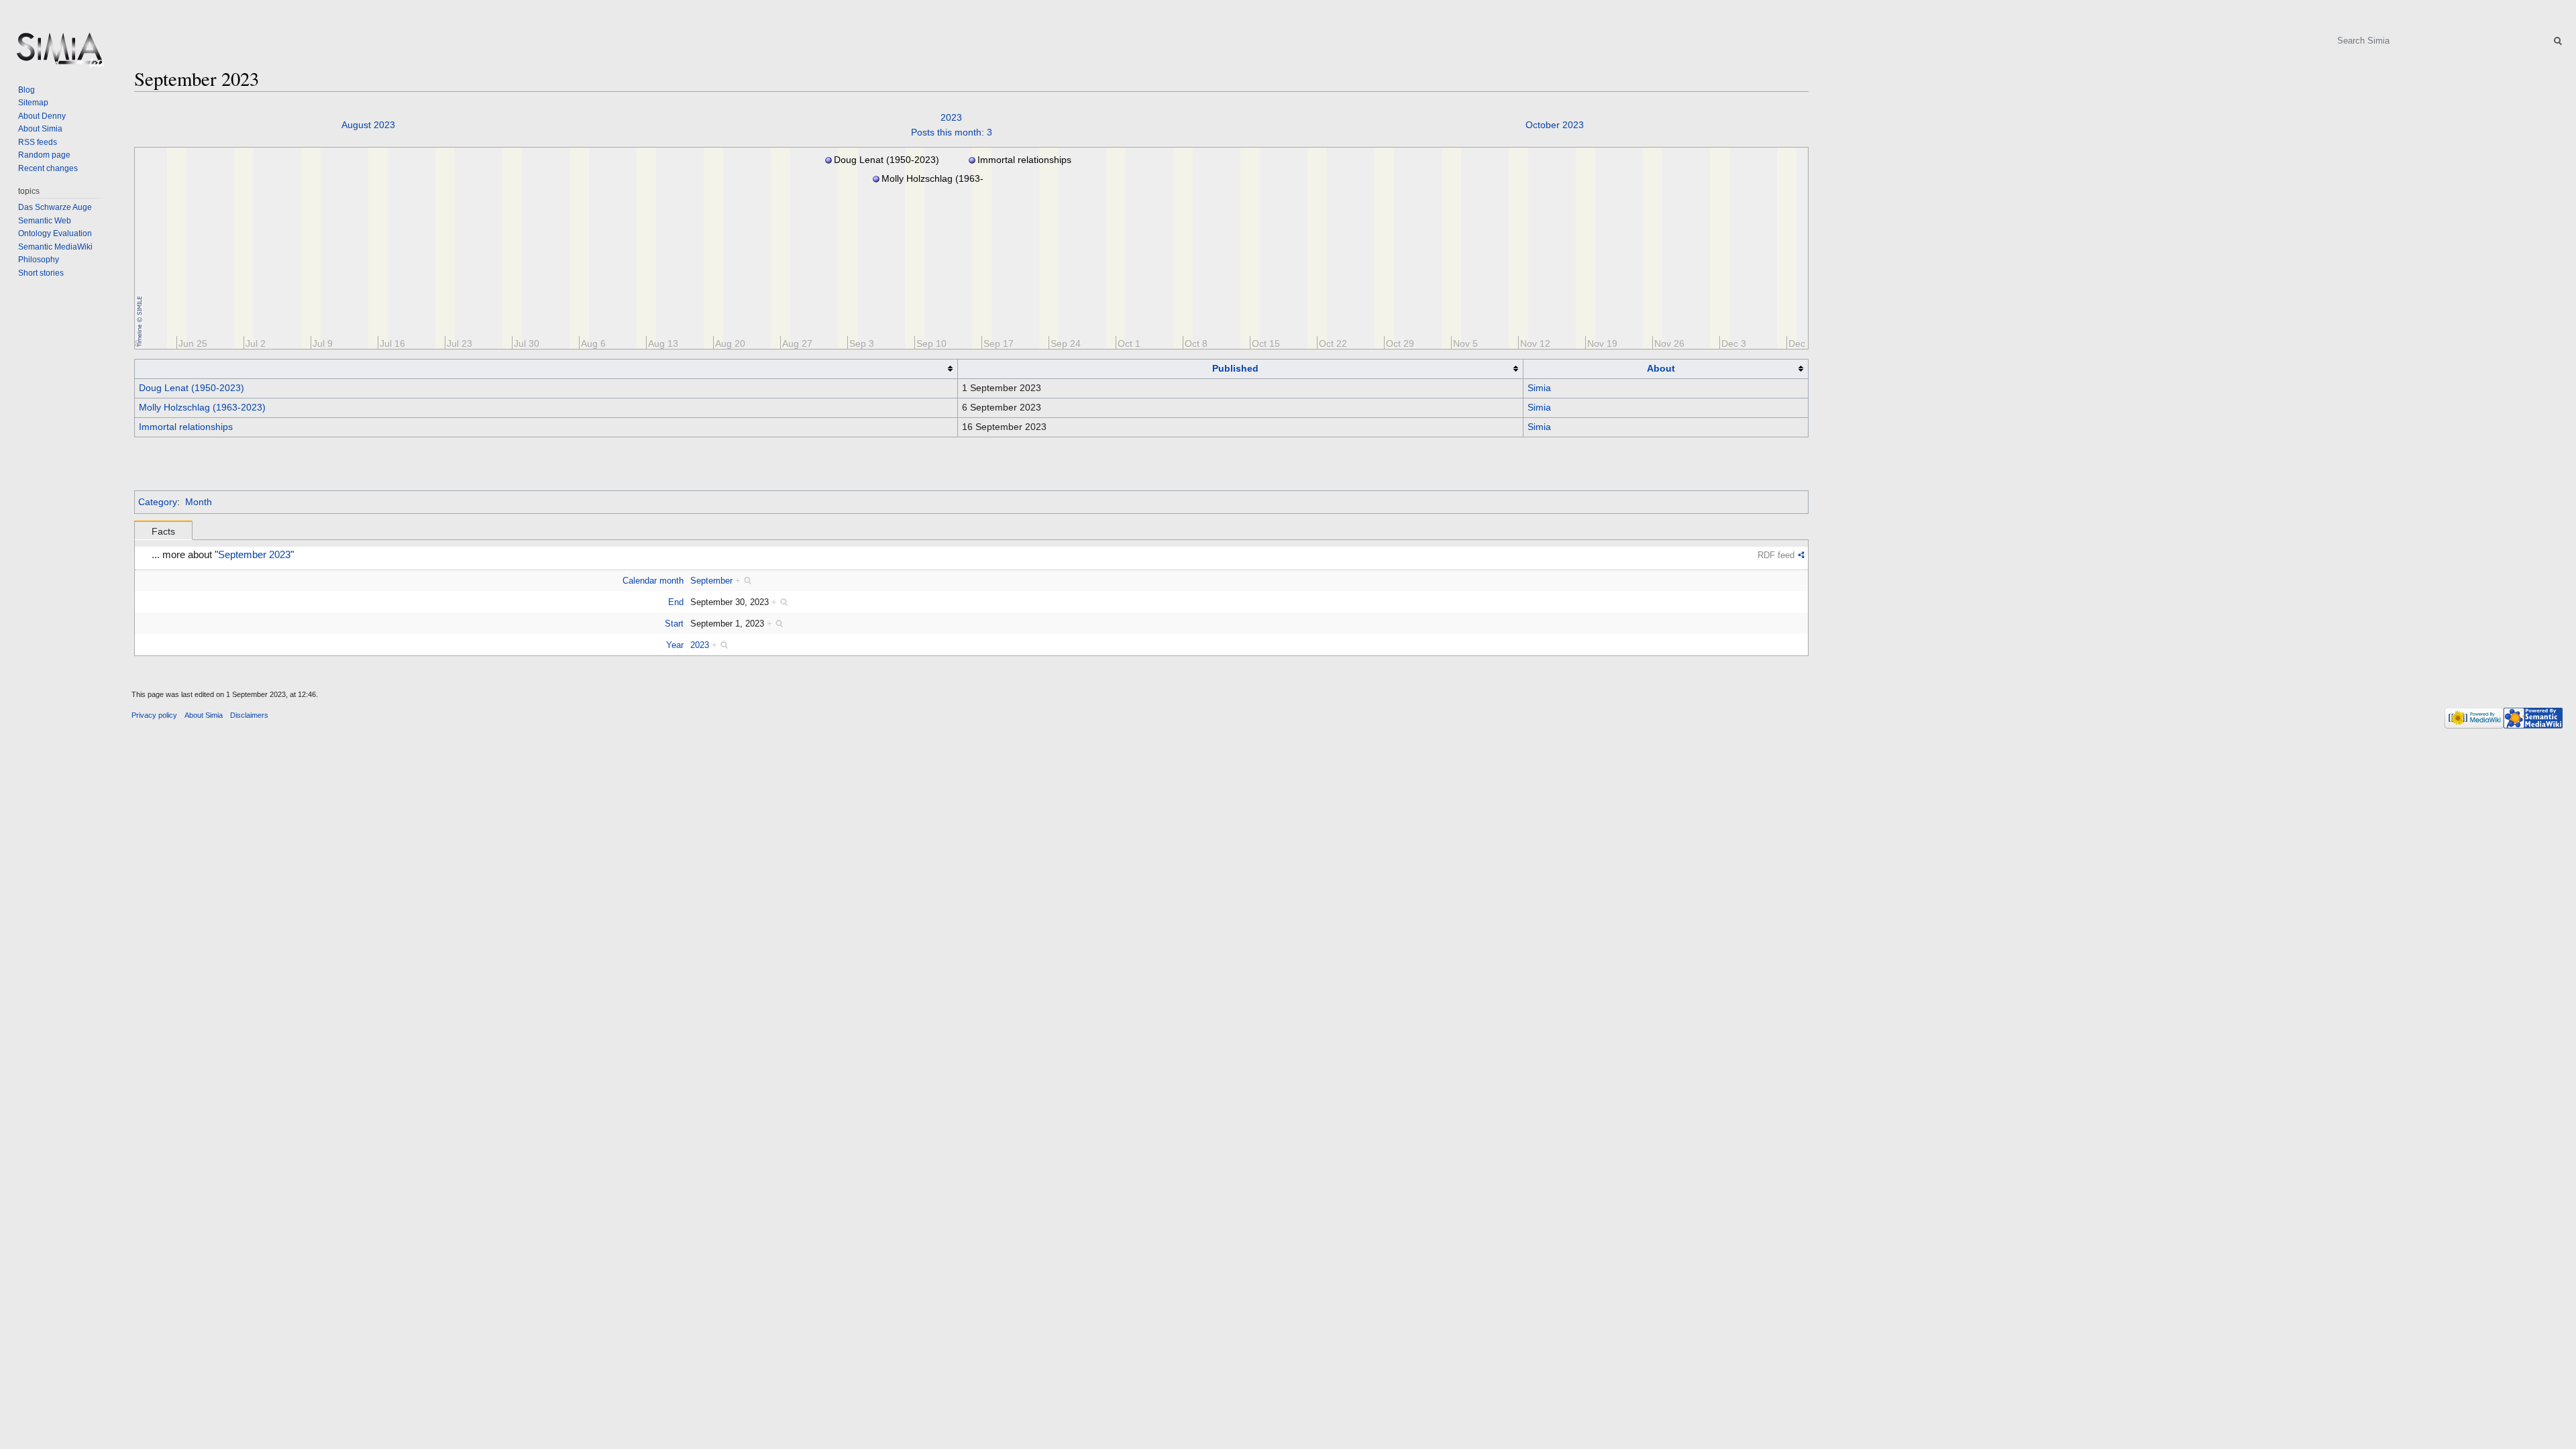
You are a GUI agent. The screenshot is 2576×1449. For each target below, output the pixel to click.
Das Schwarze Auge (55, 207)
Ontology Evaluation (55, 233)
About (1661, 368)
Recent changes (48, 168)
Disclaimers (249, 715)
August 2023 (368, 125)
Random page (44, 155)
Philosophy (39, 260)
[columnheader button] (546, 369)
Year (675, 645)
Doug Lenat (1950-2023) (192, 388)
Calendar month (653, 581)
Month (199, 502)
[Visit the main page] (59, 54)
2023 (951, 117)
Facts (163, 531)
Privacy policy (154, 715)
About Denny (42, 116)
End (676, 602)
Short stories (41, 273)
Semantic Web (45, 221)
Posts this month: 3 (952, 132)
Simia (1539, 388)
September (711, 581)
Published (1235, 368)
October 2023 (1555, 125)
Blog (26, 90)
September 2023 (254, 555)
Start (674, 624)
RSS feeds (38, 142)
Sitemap (33, 103)
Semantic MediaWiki (55, 247)
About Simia (40, 129)
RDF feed (1776, 555)
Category (158, 502)
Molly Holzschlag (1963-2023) (202, 407)
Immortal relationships (186, 427)
